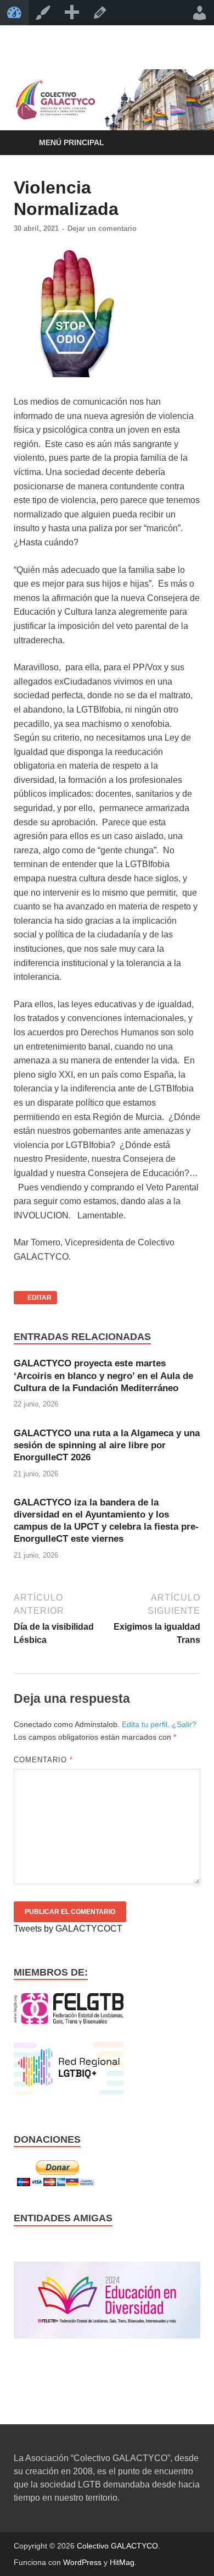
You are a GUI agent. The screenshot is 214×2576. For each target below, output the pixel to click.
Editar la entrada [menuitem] (100, 13)
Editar (33, 1296)
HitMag (122, 2562)
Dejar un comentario (102, 228)
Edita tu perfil (145, 1724)
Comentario (43, 1760)
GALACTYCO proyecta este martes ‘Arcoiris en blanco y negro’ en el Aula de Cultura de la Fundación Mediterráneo (103, 1375)
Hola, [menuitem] (200, 13)
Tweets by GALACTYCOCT (68, 1929)
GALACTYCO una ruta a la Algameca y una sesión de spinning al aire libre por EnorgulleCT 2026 (107, 1445)
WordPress (82, 2562)
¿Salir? (184, 1724)
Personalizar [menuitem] (43, 13)
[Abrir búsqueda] (187, 143)
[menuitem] (71, 13)
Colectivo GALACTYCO (117, 2546)
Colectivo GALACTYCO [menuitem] (14, 13)
